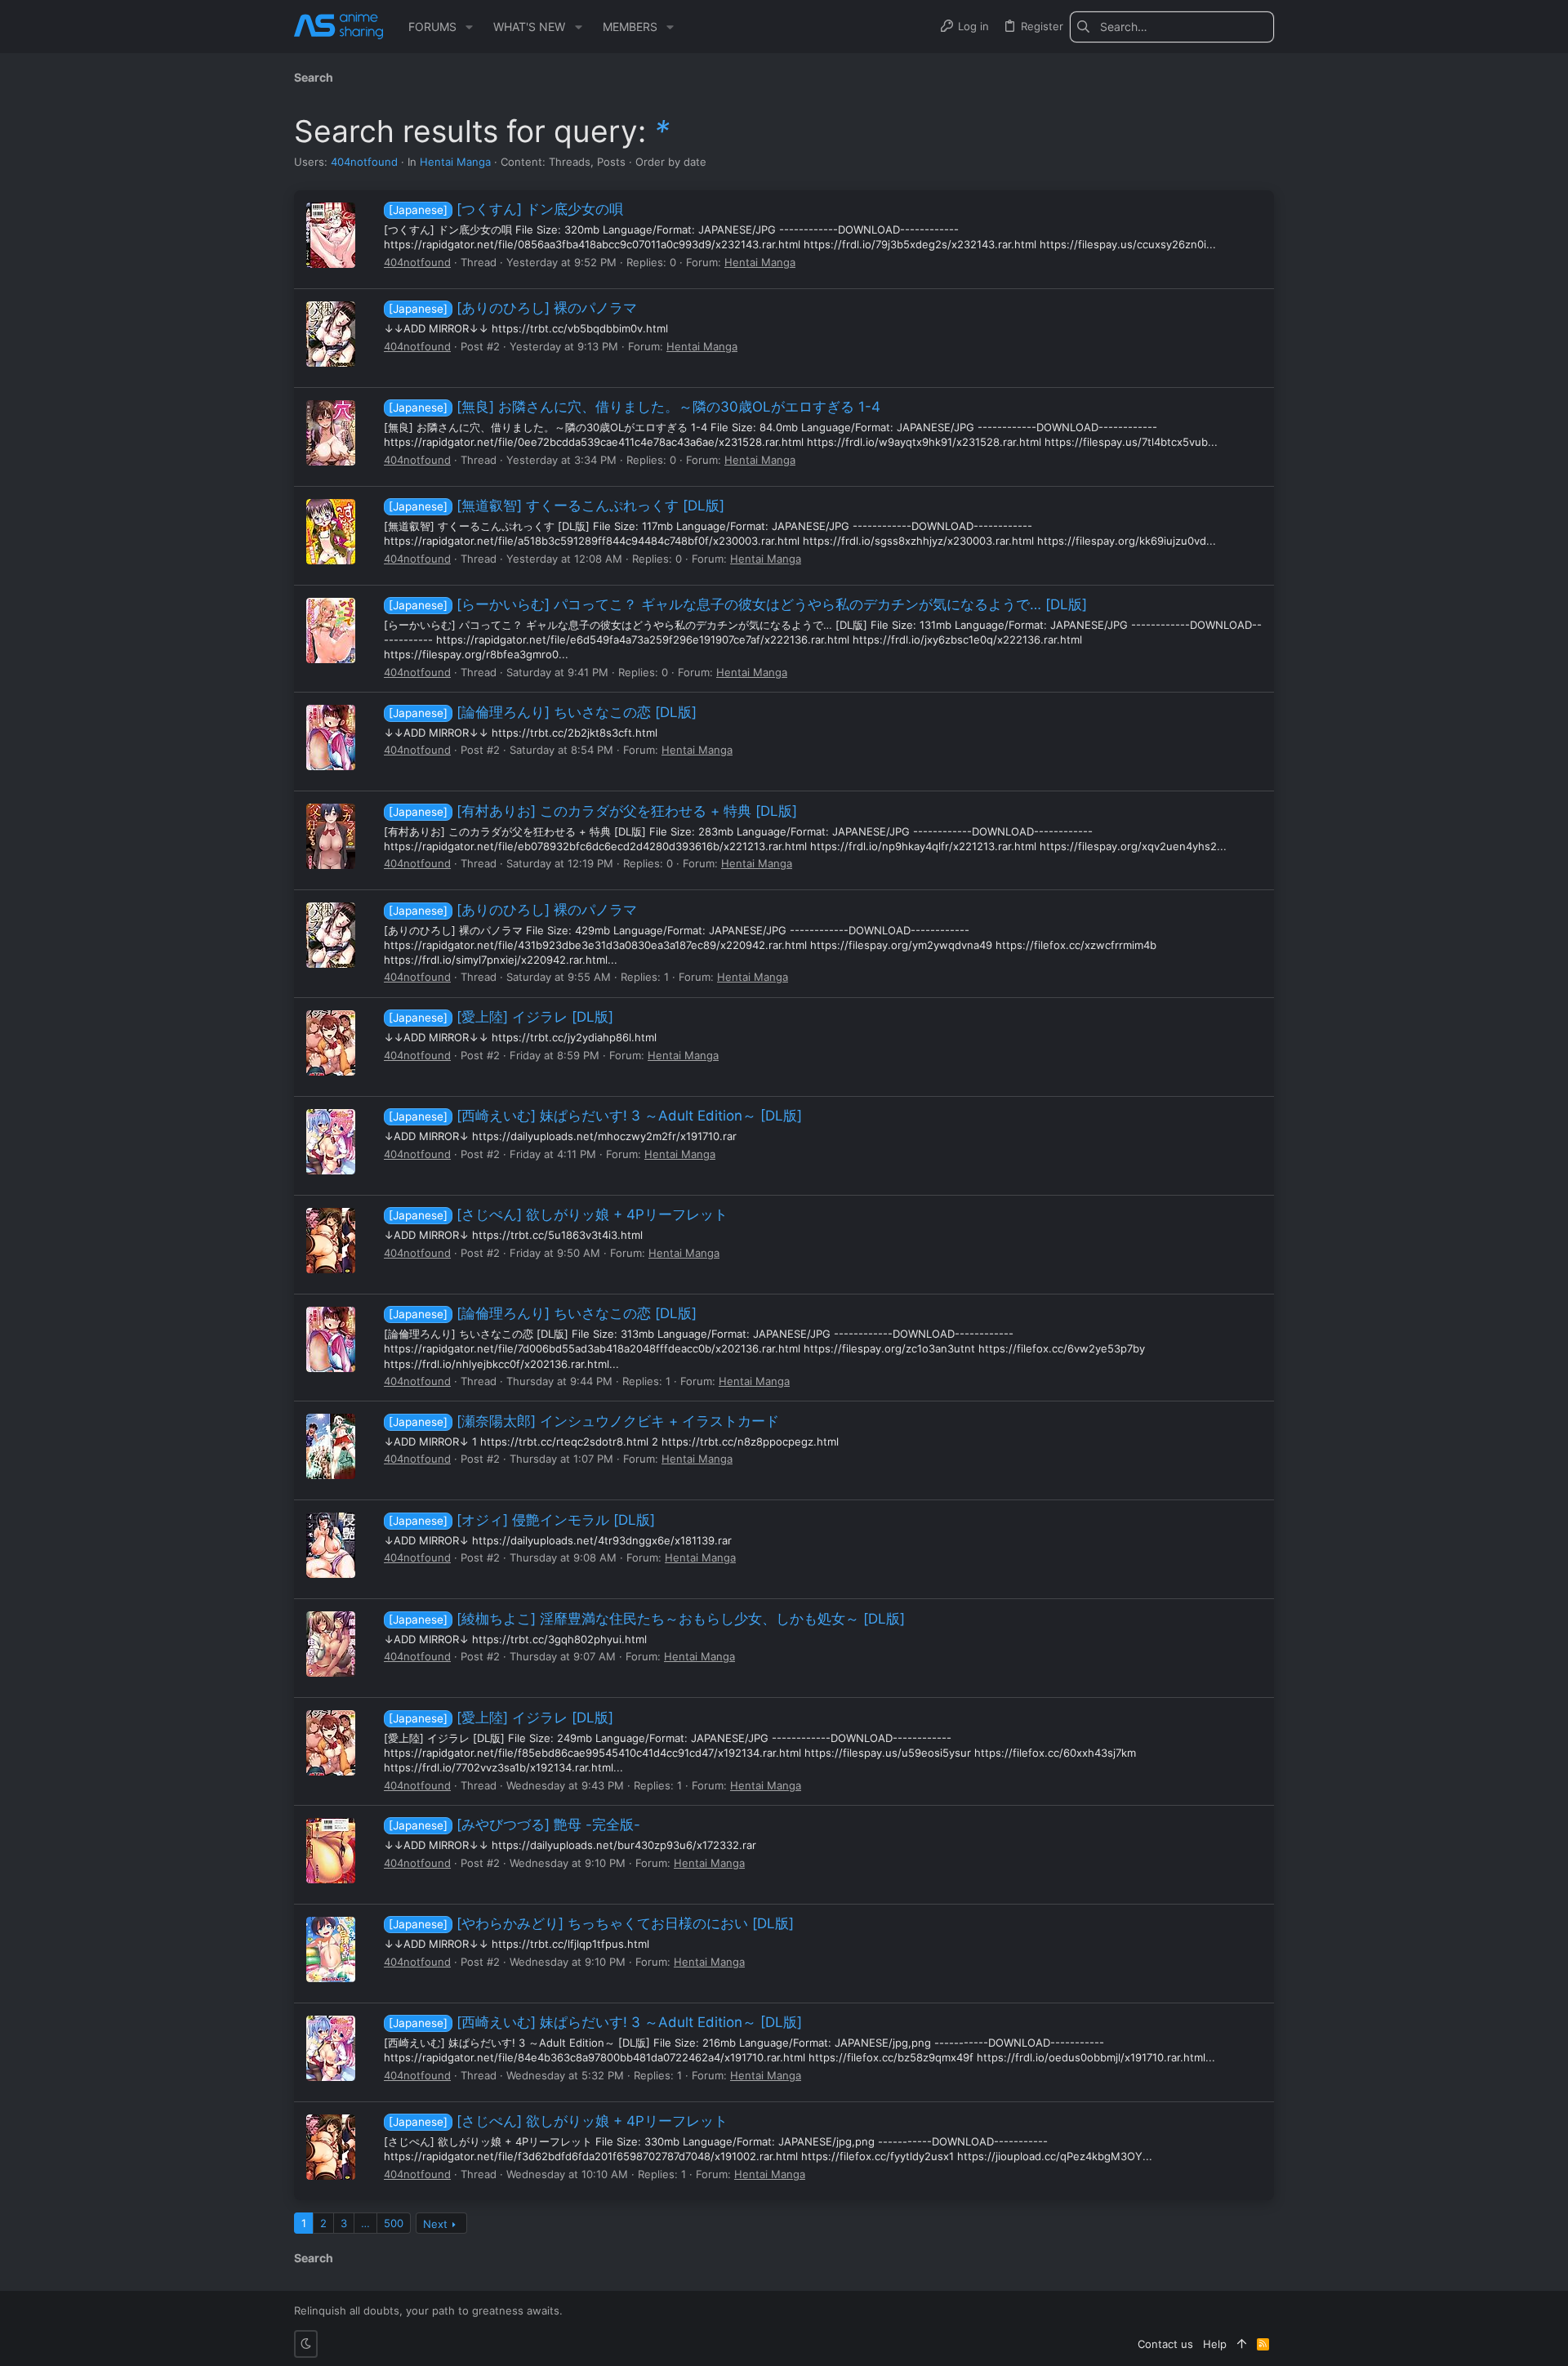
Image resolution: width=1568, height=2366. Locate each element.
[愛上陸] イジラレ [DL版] (501, 1017)
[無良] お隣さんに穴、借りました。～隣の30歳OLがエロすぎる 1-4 (635, 407)
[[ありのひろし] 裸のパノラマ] (331, 334)
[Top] (1242, 2344)
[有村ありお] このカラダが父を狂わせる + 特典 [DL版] (593, 811)
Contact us (1165, 2344)
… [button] (365, 2223)
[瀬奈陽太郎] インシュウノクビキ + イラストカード (584, 1421)
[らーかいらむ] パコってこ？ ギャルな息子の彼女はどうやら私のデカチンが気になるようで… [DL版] (738, 604)
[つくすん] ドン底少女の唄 (506, 209)
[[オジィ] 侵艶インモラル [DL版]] (331, 1545)
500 (394, 2223)
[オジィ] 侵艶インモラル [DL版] (522, 1520)
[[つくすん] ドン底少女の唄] (331, 235)
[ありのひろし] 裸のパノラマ (513, 308)
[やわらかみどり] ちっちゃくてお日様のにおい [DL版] (591, 1923)
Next (435, 2224)
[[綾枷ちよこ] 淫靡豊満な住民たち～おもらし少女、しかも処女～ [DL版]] (331, 1644)
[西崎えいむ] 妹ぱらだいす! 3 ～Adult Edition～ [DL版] (595, 1116)
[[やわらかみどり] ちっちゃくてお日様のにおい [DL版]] (331, 1949)
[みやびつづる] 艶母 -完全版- (514, 1825)
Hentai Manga (455, 162)
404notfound (364, 162)
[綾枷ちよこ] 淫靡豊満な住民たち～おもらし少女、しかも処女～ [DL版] (647, 1619)
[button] (469, 27)
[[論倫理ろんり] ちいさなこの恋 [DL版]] (331, 737)
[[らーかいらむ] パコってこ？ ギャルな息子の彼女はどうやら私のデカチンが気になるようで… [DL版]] (331, 630)
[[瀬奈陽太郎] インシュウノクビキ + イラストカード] (331, 1446)
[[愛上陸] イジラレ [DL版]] (331, 1043)
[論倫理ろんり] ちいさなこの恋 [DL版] (543, 712)
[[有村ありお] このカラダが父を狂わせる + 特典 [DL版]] (331, 836)
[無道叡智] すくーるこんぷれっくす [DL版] (557, 506)
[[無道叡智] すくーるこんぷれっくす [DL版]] (331, 532)
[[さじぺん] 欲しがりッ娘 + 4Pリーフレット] (331, 1241)
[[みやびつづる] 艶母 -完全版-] (331, 1851)
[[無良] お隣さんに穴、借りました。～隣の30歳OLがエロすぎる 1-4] (331, 433)
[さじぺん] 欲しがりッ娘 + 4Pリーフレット (558, 1214)
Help (1215, 2344)
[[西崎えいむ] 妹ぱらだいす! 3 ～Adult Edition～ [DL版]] (331, 1142)
